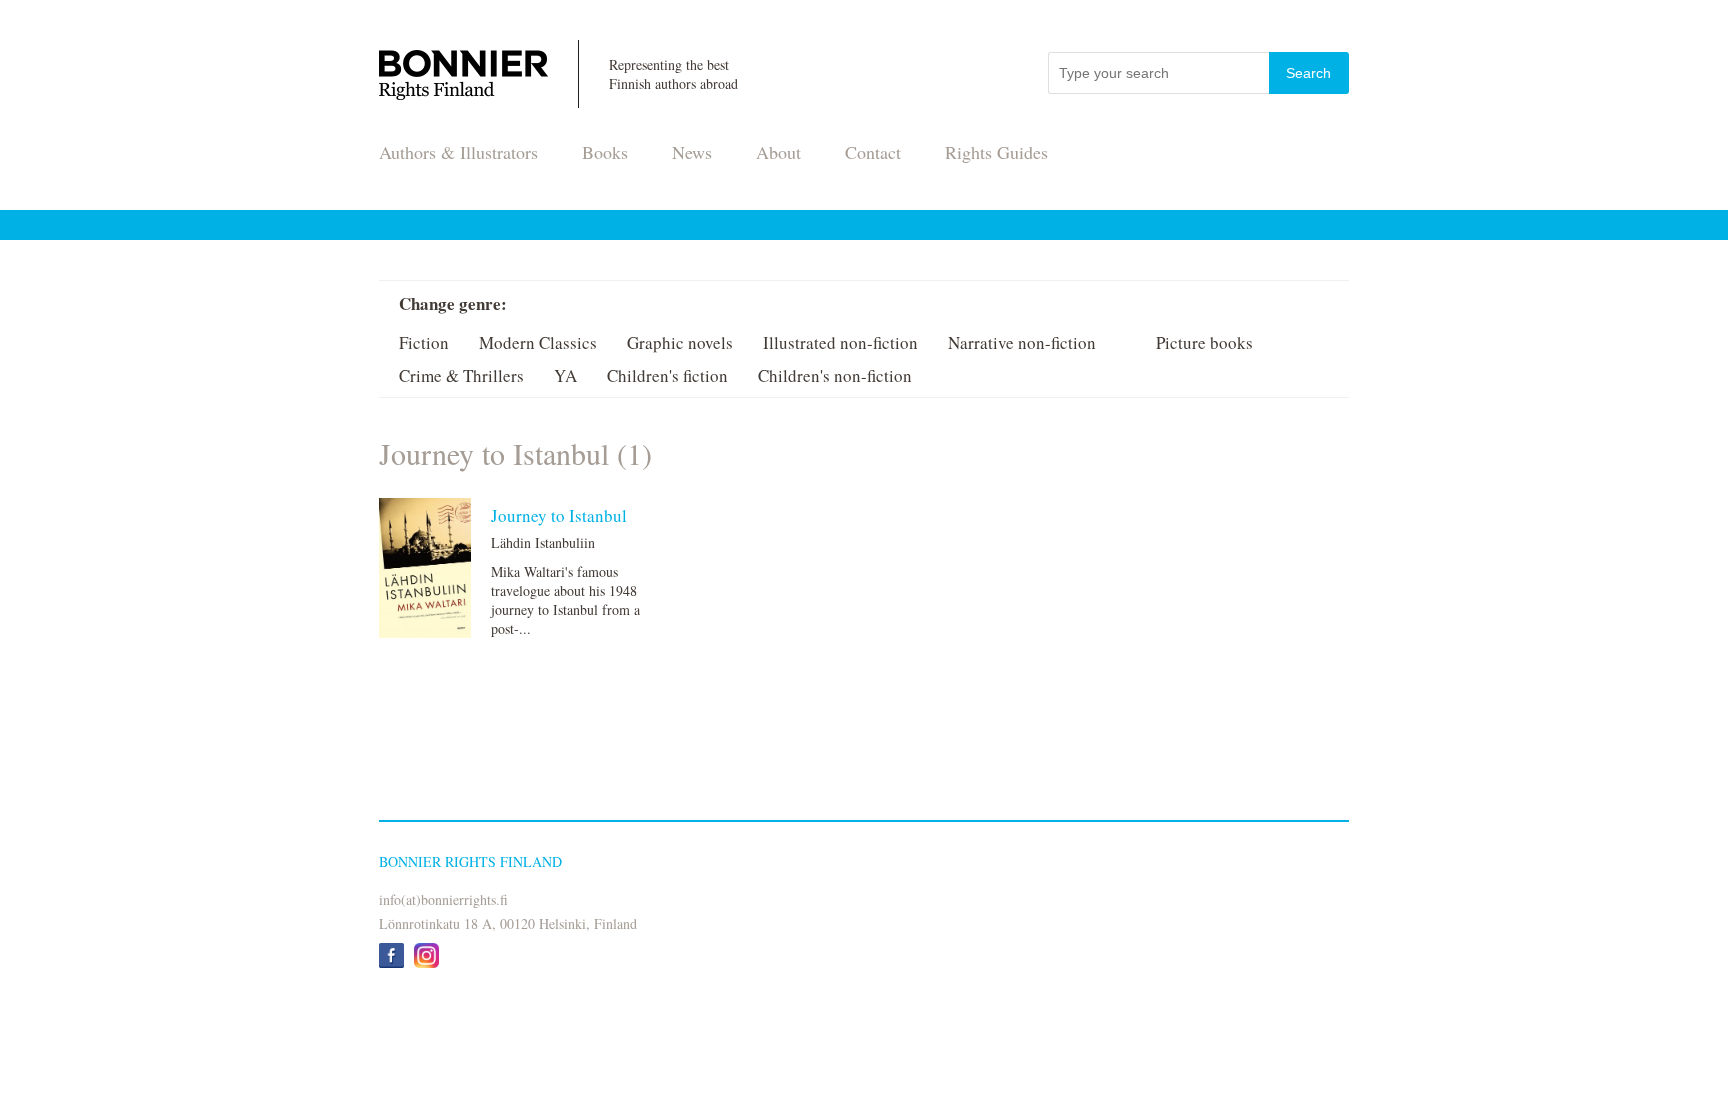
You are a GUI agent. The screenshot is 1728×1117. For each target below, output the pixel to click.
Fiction (424, 342)
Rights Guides (996, 152)
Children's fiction (667, 375)
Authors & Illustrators (458, 152)
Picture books (1204, 342)
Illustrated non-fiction (840, 342)
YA (565, 375)
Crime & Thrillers (461, 375)
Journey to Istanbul (559, 515)
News (692, 152)
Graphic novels (680, 342)
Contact (873, 152)
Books (605, 152)
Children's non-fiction (835, 375)
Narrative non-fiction (1022, 342)
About (778, 152)
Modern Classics (538, 342)
